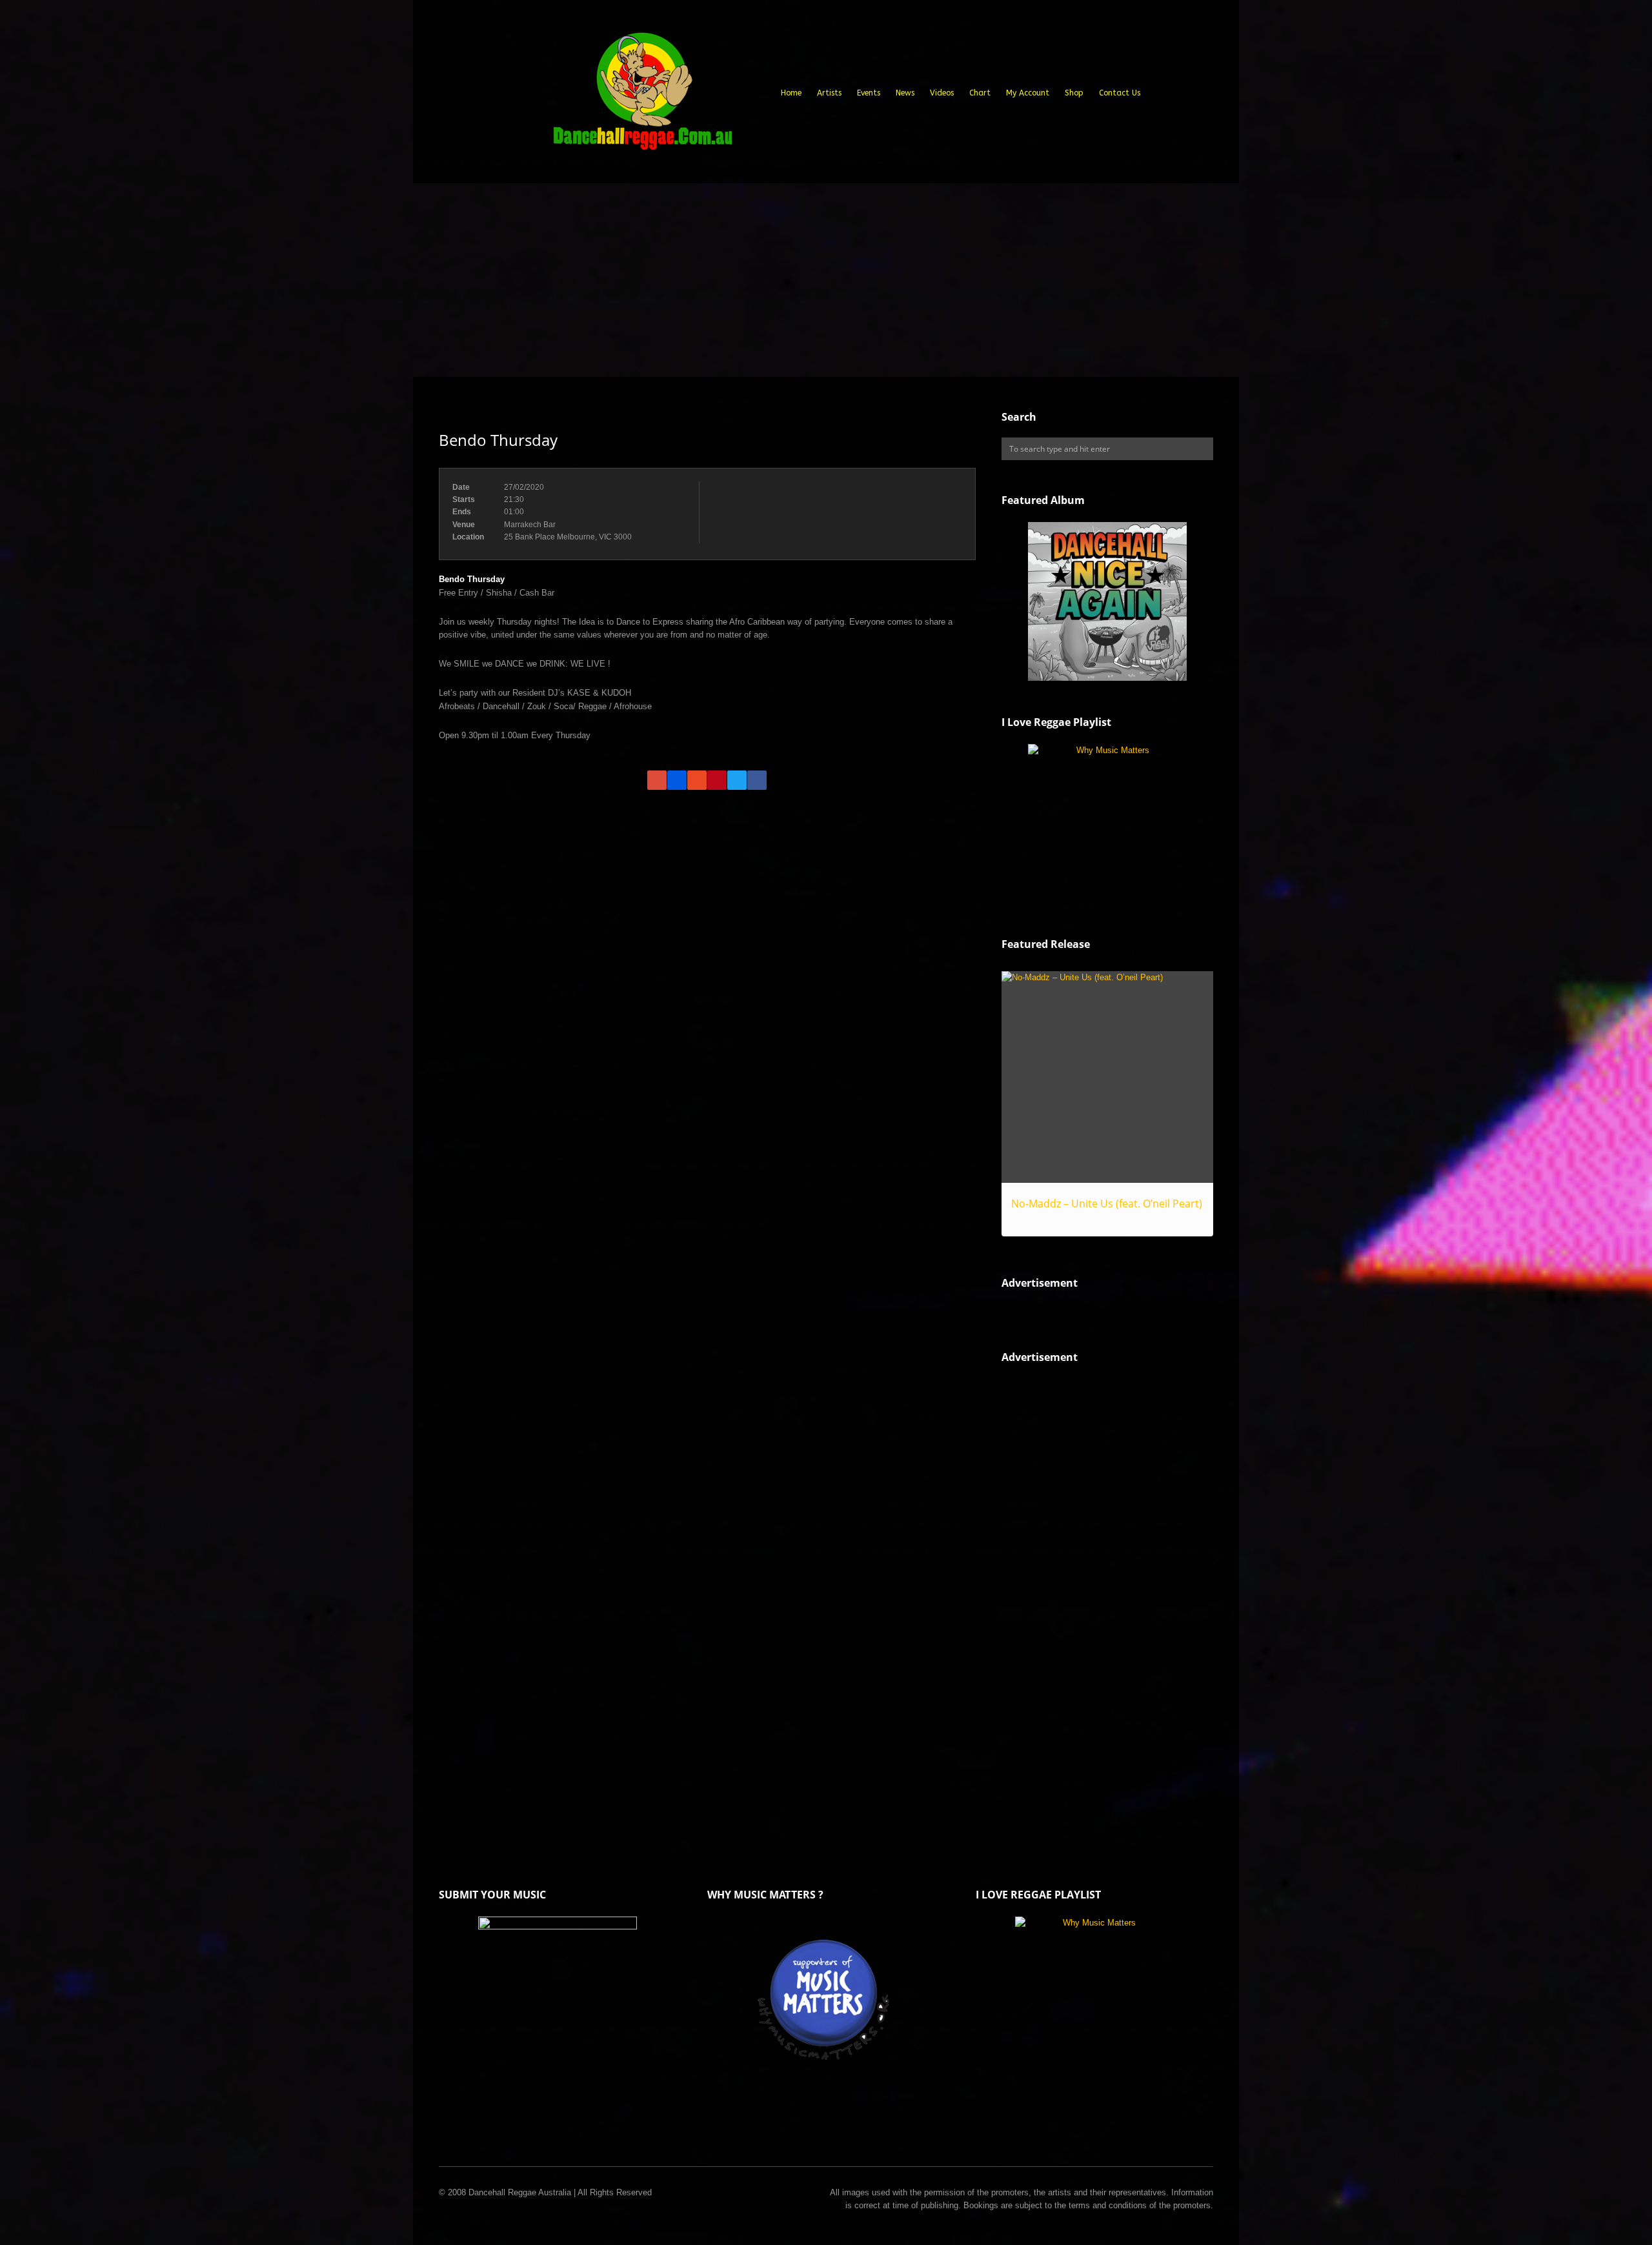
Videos (942, 93)
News (905, 93)
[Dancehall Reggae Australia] (642, 96)
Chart (980, 93)
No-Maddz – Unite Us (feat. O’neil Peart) (1107, 1203)
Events (869, 93)
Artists (829, 93)
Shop (1074, 93)
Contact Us (1120, 93)
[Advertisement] (826, 280)
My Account (1028, 93)
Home (791, 93)
